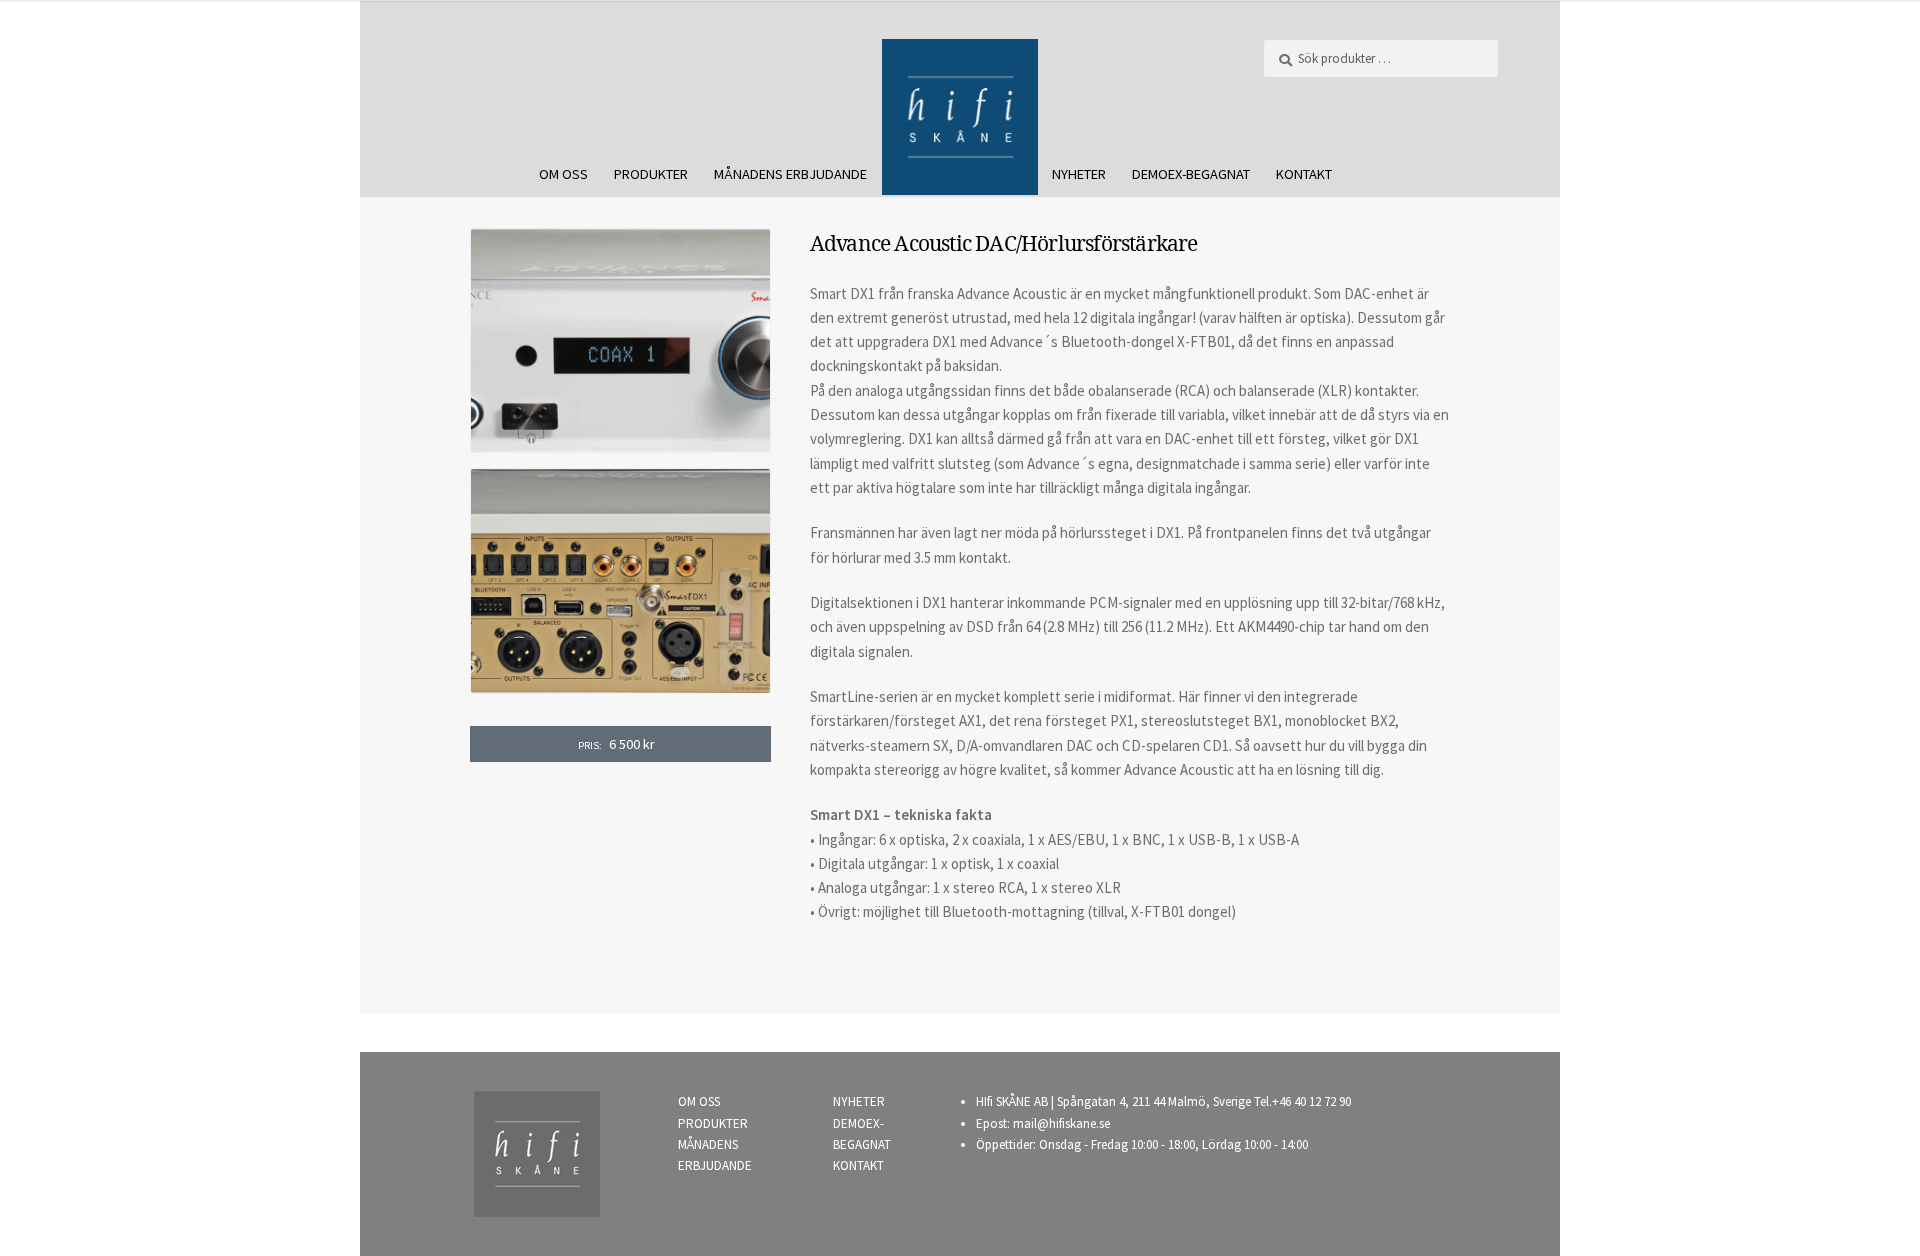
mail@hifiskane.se (1061, 1123)
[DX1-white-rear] (620, 581)
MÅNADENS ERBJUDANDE (790, 174)
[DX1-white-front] (620, 341)
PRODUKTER (651, 174)
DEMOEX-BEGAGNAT (1191, 174)
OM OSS (563, 174)
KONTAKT (1304, 174)
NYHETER (1079, 174)
